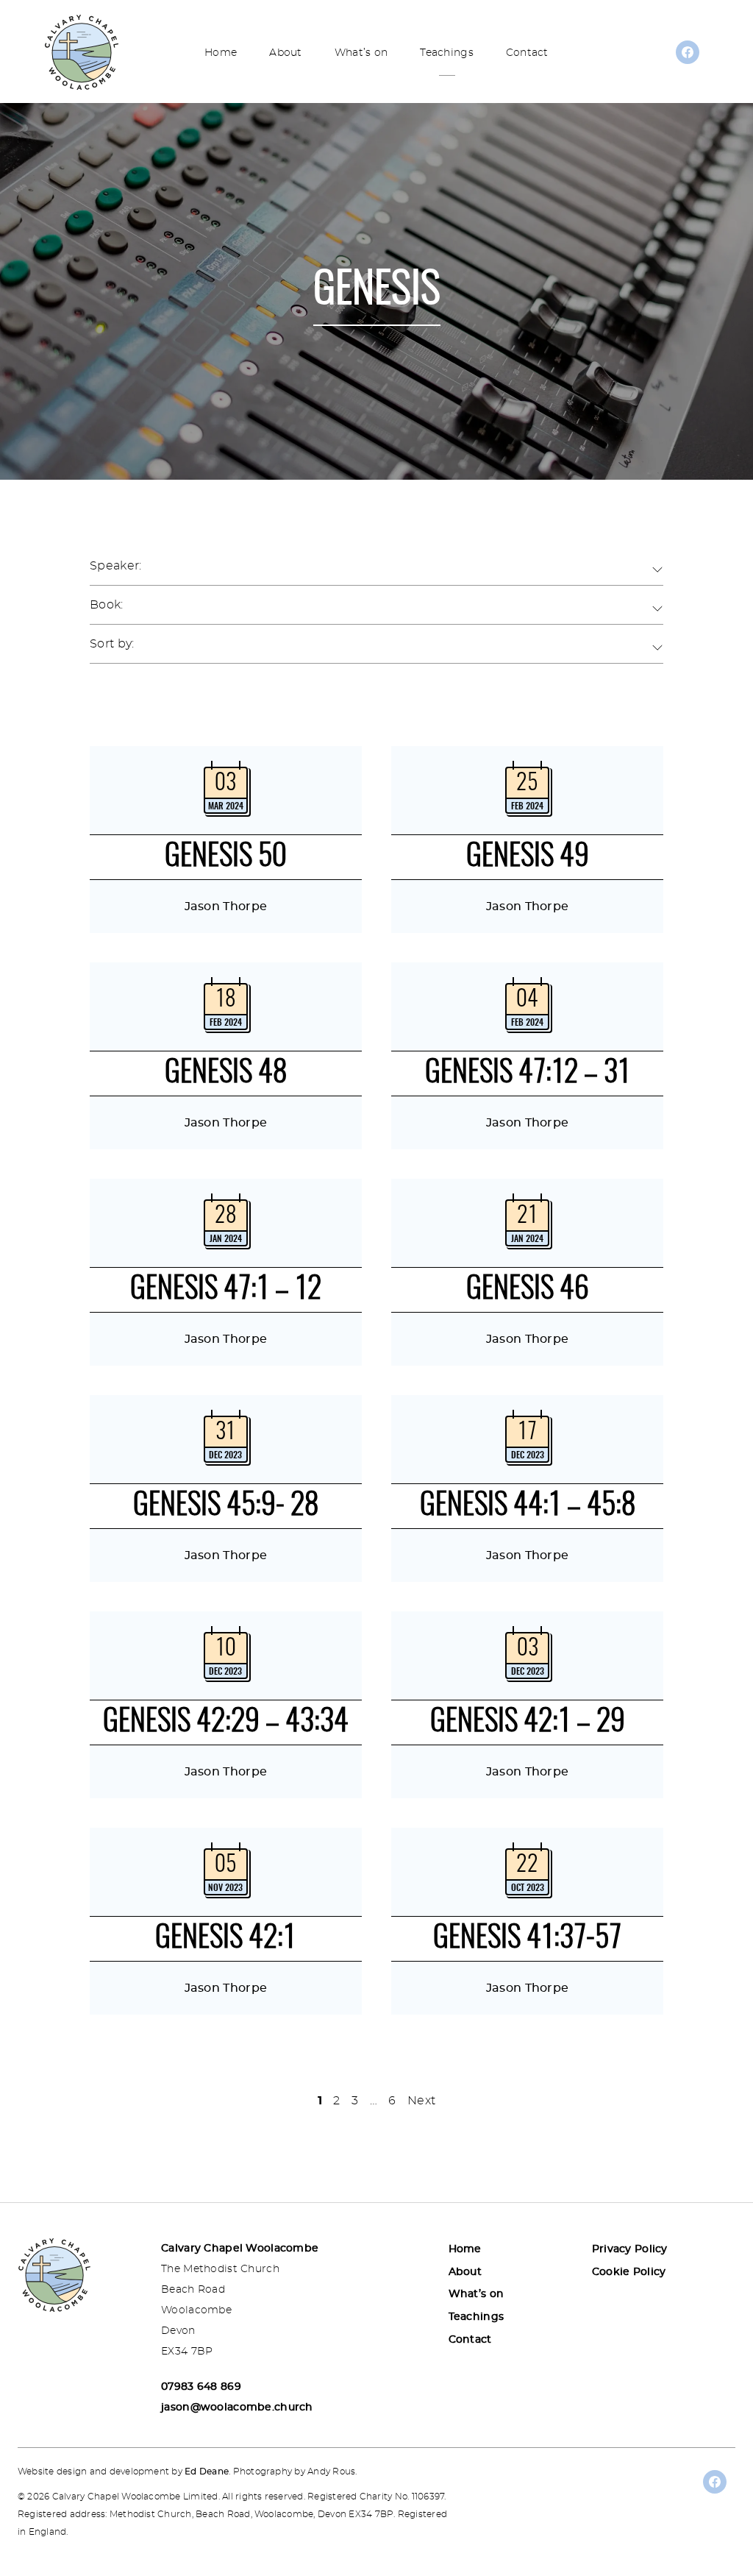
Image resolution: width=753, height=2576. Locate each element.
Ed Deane (207, 2472)
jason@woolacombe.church (237, 2408)
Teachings (447, 53)
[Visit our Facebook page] (688, 57)
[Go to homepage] (82, 52)
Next (421, 2101)
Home (221, 53)
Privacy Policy (630, 2249)
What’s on (361, 53)
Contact (527, 53)
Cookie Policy (629, 2272)
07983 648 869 (201, 2387)
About (285, 53)
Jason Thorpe (226, 906)
